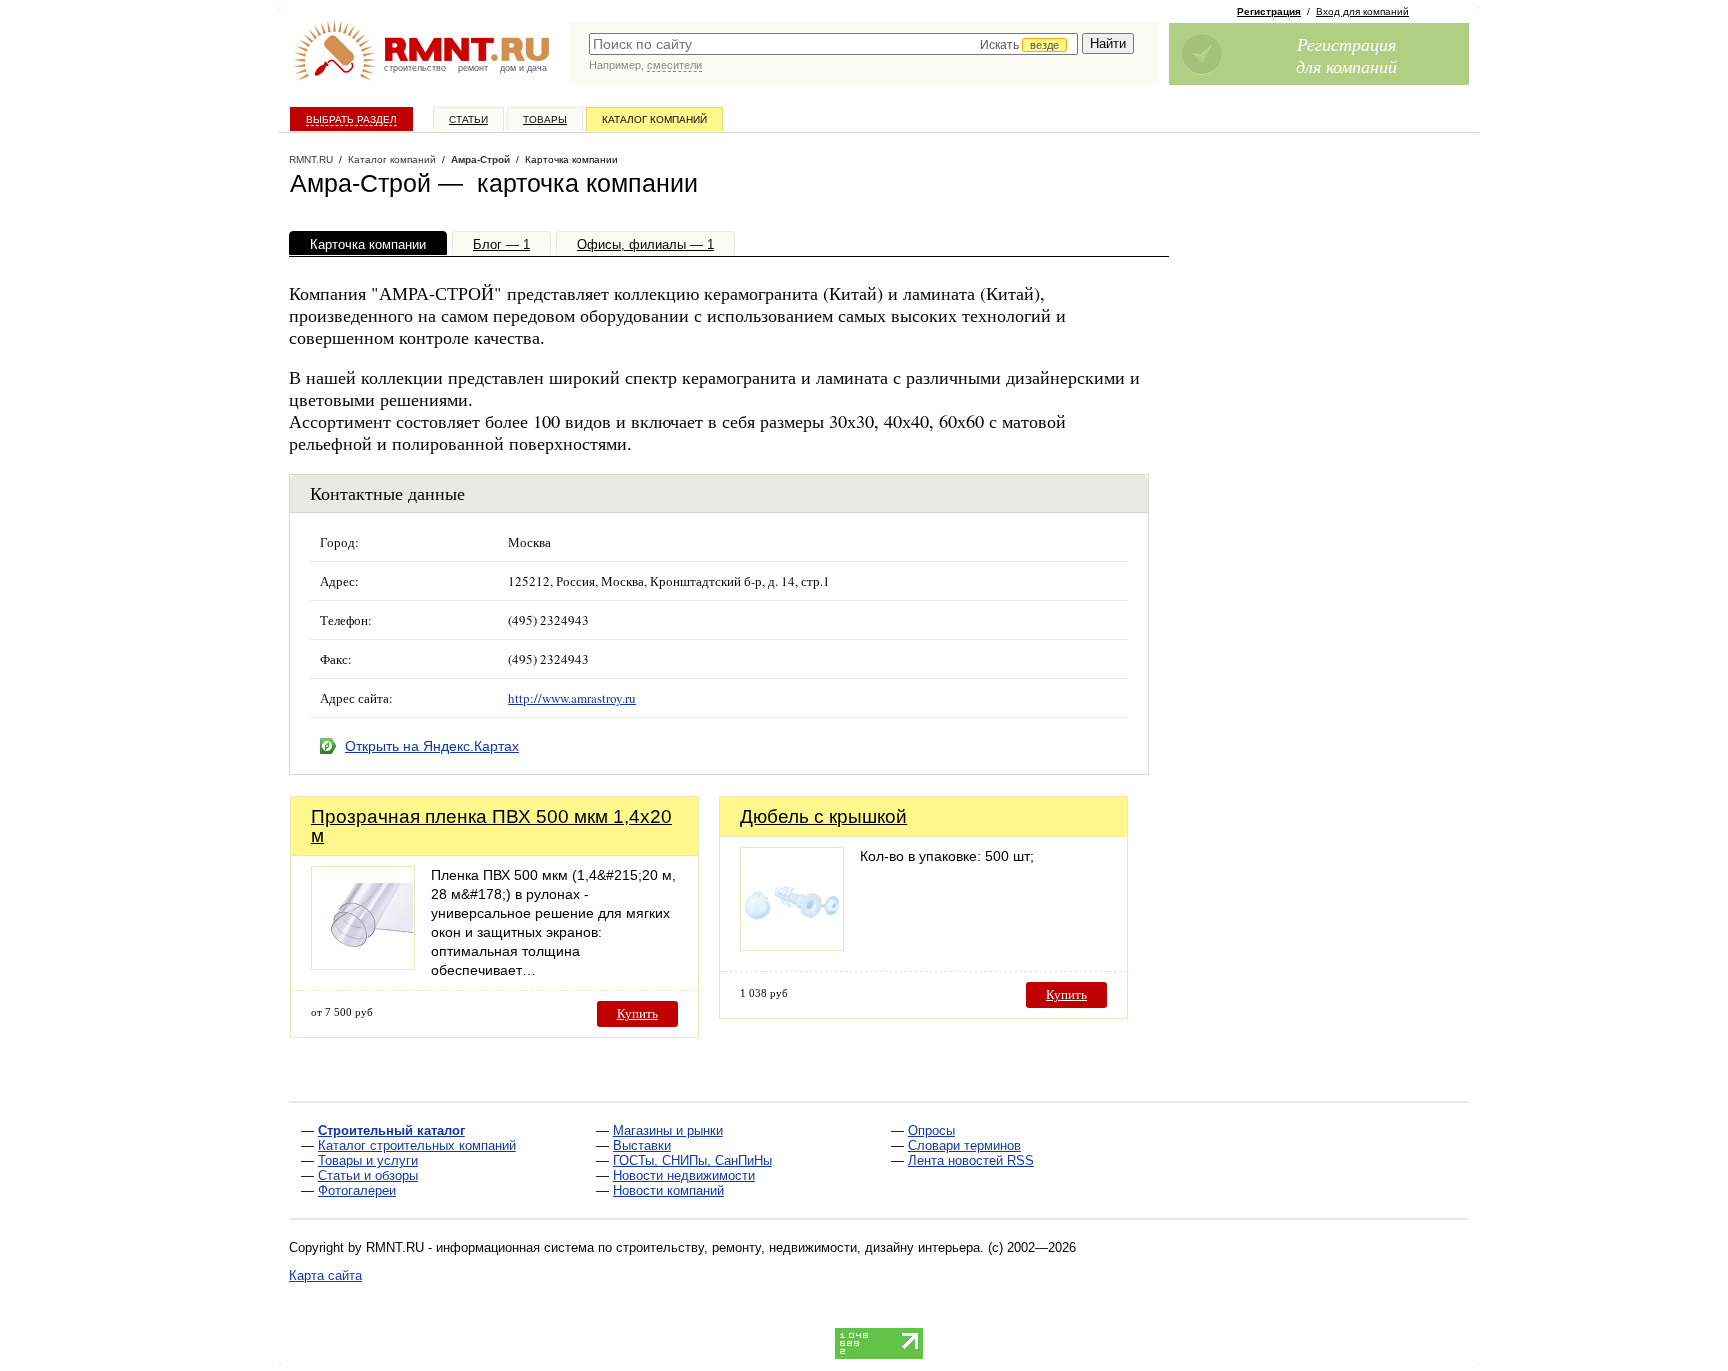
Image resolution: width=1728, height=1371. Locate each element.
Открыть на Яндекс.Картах (432, 746)
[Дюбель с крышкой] (792, 945)
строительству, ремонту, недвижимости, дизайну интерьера (798, 1247)
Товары (545, 119)
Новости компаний (668, 1190)
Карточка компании (368, 244)
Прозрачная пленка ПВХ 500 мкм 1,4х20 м (491, 826)
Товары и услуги (368, 1160)
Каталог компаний (654, 119)
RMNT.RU (311, 159)
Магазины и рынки (668, 1130)
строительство (415, 68)
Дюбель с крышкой (823, 816)
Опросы (931, 1130)
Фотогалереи (357, 1190)
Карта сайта (325, 1275)
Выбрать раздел (351, 119)
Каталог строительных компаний (417, 1145)
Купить (637, 1013)
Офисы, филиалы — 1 (645, 244)
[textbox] (833, 44)
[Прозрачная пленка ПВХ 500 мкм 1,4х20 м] (363, 964)
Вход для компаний (1362, 11)
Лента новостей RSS (971, 1160)
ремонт (473, 68)
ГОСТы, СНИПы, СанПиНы (692, 1160)
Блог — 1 (501, 244)
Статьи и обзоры (368, 1175)
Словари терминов (964, 1145)
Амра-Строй (480, 159)
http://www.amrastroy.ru (572, 698)
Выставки (642, 1145)
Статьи (468, 119)
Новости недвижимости (684, 1175)
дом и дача (523, 68)
